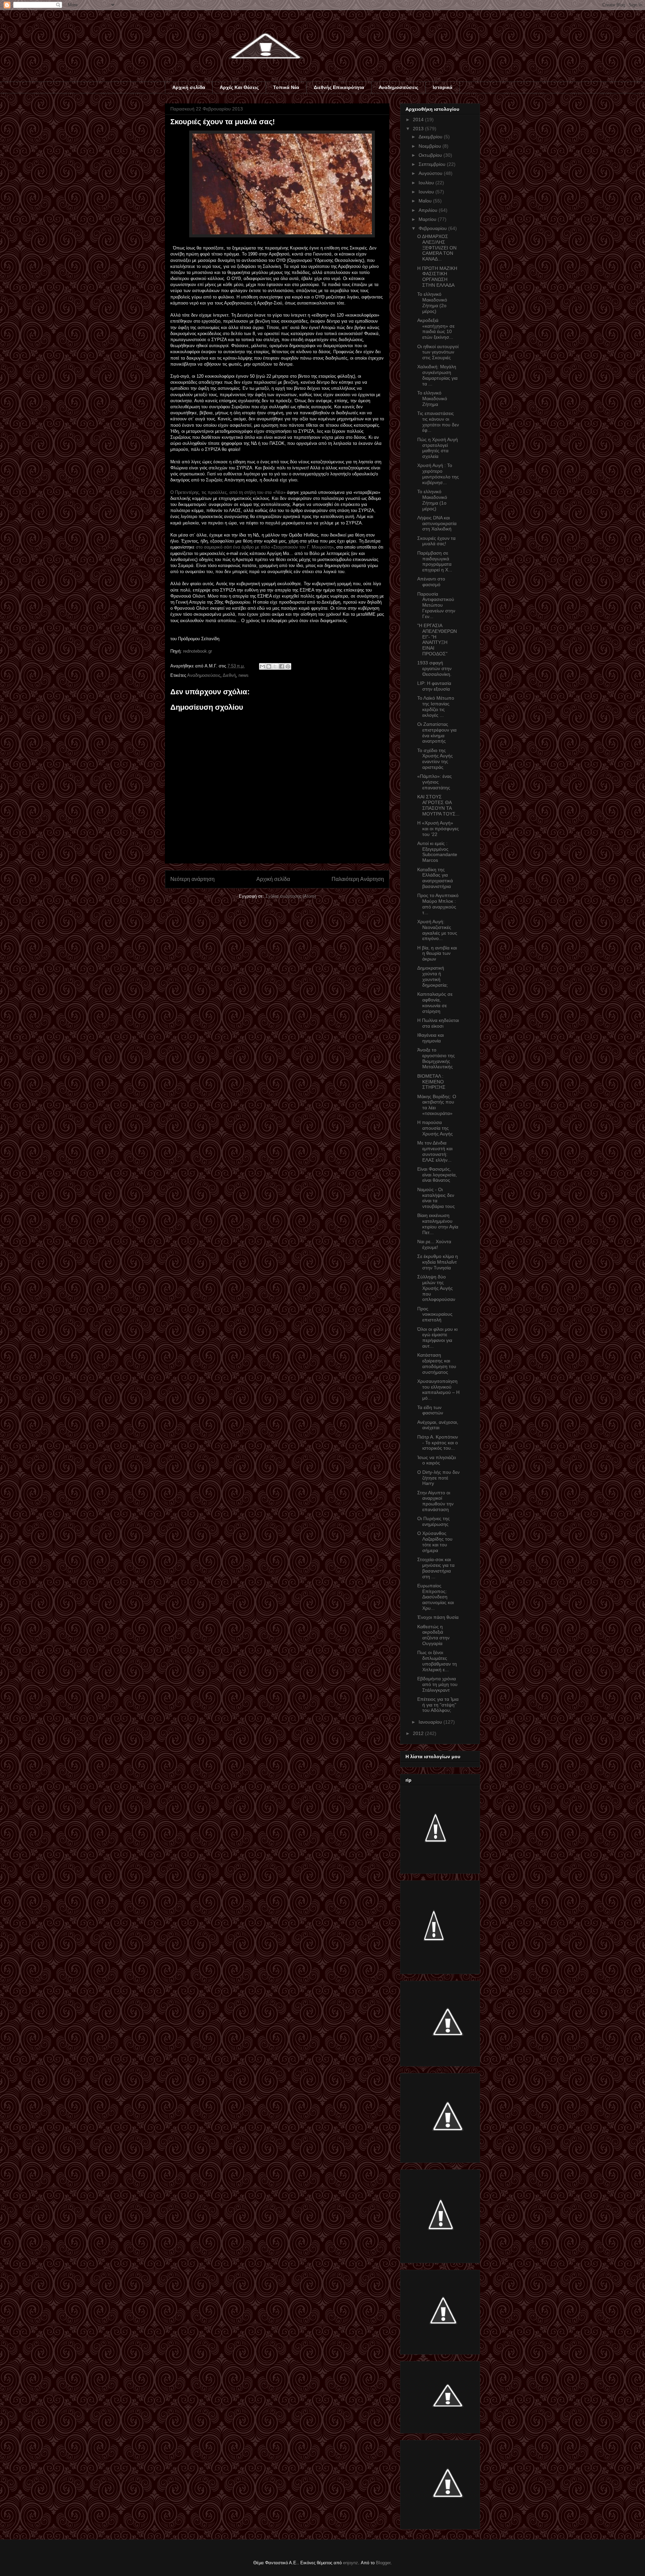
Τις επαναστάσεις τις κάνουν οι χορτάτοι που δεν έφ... (438, 422)
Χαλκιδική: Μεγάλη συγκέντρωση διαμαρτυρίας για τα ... (437, 375)
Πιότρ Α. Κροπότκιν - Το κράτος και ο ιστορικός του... (438, 1443)
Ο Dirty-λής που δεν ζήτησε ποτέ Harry (438, 1478)
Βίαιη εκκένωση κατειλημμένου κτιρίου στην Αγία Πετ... (438, 1224)
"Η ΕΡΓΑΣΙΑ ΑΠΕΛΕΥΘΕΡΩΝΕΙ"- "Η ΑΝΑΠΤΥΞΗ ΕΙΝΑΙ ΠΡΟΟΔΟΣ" (437, 640)
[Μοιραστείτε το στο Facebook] (282, 666)
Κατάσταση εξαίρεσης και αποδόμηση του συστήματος (437, 1363)
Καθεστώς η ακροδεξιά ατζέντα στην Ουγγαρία (433, 1635)
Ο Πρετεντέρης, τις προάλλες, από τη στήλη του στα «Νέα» (228, 492)
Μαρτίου (428, 219)
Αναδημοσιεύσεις (398, 87)
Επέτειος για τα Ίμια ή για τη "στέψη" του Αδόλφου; (438, 1705)
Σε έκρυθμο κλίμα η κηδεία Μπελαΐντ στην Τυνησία (438, 1262)
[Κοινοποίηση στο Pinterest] (288, 666)
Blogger (383, 2563)
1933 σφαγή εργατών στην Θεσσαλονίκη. (434, 668)
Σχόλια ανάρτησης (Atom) (291, 896)
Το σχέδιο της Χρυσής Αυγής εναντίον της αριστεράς (435, 759)
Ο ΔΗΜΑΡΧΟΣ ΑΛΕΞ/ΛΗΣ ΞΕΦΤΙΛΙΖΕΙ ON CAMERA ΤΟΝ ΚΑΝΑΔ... (437, 248)
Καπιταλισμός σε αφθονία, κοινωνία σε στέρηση (435, 1002)
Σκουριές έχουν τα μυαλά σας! (436, 541)
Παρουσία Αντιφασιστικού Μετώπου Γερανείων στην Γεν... (436, 605)
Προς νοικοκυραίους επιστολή (435, 1314)
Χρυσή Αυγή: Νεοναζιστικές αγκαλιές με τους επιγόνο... (437, 930)
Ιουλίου (427, 183)
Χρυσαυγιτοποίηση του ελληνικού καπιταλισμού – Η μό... (438, 1390)
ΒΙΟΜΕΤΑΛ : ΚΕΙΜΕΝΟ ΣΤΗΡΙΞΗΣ (431, 1082)
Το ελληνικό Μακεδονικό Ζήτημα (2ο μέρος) (432, 302)
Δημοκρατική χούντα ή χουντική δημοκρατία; (433, 976)
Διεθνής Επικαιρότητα (339, 87)
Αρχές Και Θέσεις (239, 87)
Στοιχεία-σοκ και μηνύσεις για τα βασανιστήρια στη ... (436, 1568)
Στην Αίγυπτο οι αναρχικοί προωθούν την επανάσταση (435, 1501)
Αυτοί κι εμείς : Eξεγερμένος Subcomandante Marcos (437, 852)
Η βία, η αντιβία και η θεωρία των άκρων (437, 953)
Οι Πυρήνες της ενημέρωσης (434, 1521)
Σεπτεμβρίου (433, 164)
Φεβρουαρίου (433, 228)
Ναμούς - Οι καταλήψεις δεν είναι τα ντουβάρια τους (436, 1198)
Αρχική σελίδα (189, 87)
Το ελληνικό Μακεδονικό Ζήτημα (432, 399)
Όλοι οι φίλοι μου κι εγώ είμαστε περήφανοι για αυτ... (437, 1338)
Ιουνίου (427, 192)
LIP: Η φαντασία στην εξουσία (434, 686)
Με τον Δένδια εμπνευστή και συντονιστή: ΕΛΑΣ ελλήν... (435, 1151)
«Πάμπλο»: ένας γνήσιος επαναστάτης (435, 782)
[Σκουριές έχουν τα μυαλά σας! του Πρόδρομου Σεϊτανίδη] (282, 236)
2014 (419, 120)
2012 (419, 1733)
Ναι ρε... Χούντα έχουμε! (434, 1244)
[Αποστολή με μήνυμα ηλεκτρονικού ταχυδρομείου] (262, 666)
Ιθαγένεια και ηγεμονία (431, 1038)
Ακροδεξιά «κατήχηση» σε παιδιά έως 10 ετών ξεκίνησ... (436, 329)
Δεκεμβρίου (431, 137)
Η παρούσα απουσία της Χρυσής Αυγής (435, 1128)
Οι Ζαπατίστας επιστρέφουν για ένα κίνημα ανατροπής (437, 733)
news (244, 675)
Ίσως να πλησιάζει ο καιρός (437, 1460)
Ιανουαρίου (431, 1722)
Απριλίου (429, 210)
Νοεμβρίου (431, 146)
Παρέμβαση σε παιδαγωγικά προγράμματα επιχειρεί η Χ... (435, 561)
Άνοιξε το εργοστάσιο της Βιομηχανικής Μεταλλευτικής (436, 1058)
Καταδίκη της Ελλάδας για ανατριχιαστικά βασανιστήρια (435, 878)
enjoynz (351, 2563)
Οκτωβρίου (431, 155)
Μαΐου (426, 201)
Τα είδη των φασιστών (430, 1410)
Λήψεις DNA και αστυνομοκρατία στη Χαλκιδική (437, 523)
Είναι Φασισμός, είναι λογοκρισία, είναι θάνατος (437, 1175)
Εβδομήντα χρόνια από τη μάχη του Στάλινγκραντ (437, 1684)
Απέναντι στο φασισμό (431, 582)
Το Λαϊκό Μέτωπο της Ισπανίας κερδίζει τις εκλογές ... (436, 706)
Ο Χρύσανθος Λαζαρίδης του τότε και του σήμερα (435, 1542)
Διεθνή (229, 675)
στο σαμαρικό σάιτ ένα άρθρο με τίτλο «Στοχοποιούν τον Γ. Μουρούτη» (264, 547)
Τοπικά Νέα (286, 87)
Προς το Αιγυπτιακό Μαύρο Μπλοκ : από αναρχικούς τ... (438, 904)
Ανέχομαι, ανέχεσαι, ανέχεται (438, 1425)
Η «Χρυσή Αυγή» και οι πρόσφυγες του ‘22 (438, 829)
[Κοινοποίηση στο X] (275, 666)
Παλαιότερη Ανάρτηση (358, 879)
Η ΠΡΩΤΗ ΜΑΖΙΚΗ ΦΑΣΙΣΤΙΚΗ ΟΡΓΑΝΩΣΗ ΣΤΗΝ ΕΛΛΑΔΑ (437, 277)
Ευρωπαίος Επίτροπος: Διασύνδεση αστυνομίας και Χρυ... (436, 1597)
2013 (419, 129)
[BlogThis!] (269, 666)
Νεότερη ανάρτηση (192, 879)
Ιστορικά (443, 87)
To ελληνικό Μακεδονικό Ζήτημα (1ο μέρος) (432, 500)
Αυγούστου (431, 173)
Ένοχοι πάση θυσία (438, 1617)
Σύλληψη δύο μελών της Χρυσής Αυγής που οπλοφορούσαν (436, 1288)
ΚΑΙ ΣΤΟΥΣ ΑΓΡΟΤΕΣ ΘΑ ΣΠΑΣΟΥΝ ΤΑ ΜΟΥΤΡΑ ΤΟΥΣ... (438, 805)
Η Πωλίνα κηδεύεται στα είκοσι (438, 1023)
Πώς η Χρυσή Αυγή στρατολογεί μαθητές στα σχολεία (438, 448)
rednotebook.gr (198, 651)
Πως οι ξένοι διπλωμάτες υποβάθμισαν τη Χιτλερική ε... (437, 1661)
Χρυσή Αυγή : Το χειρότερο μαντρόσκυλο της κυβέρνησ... (438, 474)
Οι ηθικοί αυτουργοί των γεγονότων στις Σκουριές (438, 352)
